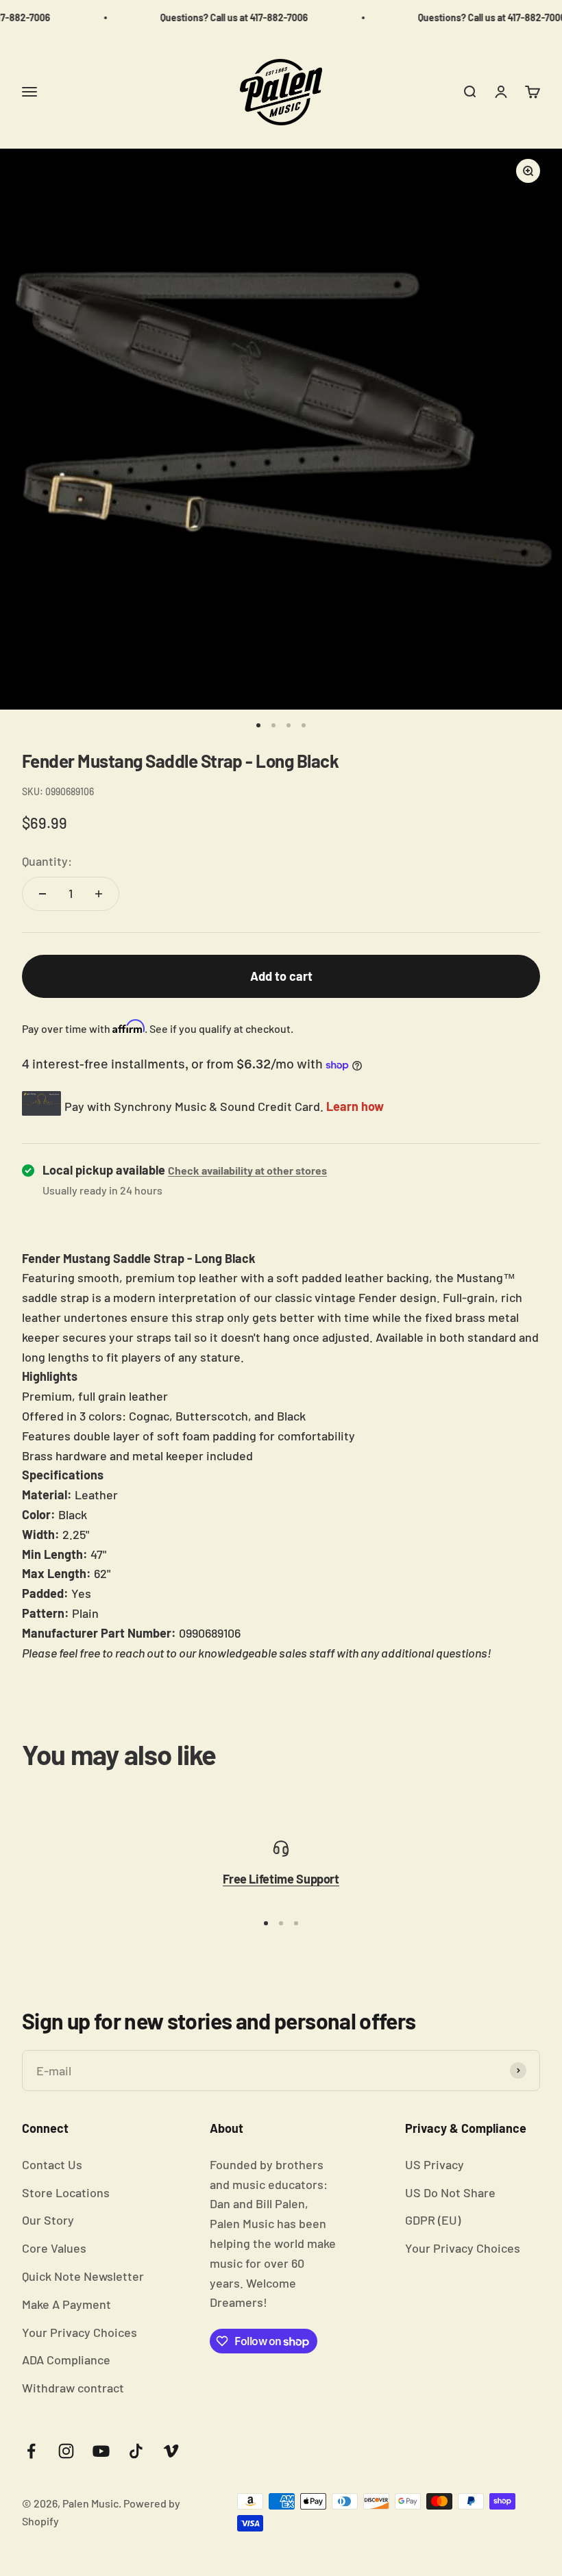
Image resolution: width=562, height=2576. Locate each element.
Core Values (54, 2248)
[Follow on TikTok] (136, 2451)
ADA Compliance (66, 2360)
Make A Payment (66, 2304)
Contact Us (52, 2164)
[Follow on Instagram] (66, 2451)
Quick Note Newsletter (83, 2276)
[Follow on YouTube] (101, 2451)
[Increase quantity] (99, 894)
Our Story (48, 2220)
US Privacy (435, 2164)
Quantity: (47, 861)
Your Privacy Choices (80, 2332)
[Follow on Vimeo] (171, 2451)
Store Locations (66, 2192)
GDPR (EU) (433, 2220)
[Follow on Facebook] (31, 2451)
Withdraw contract (73, 2388)
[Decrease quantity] (42, 894)
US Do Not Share (450, 2192)
